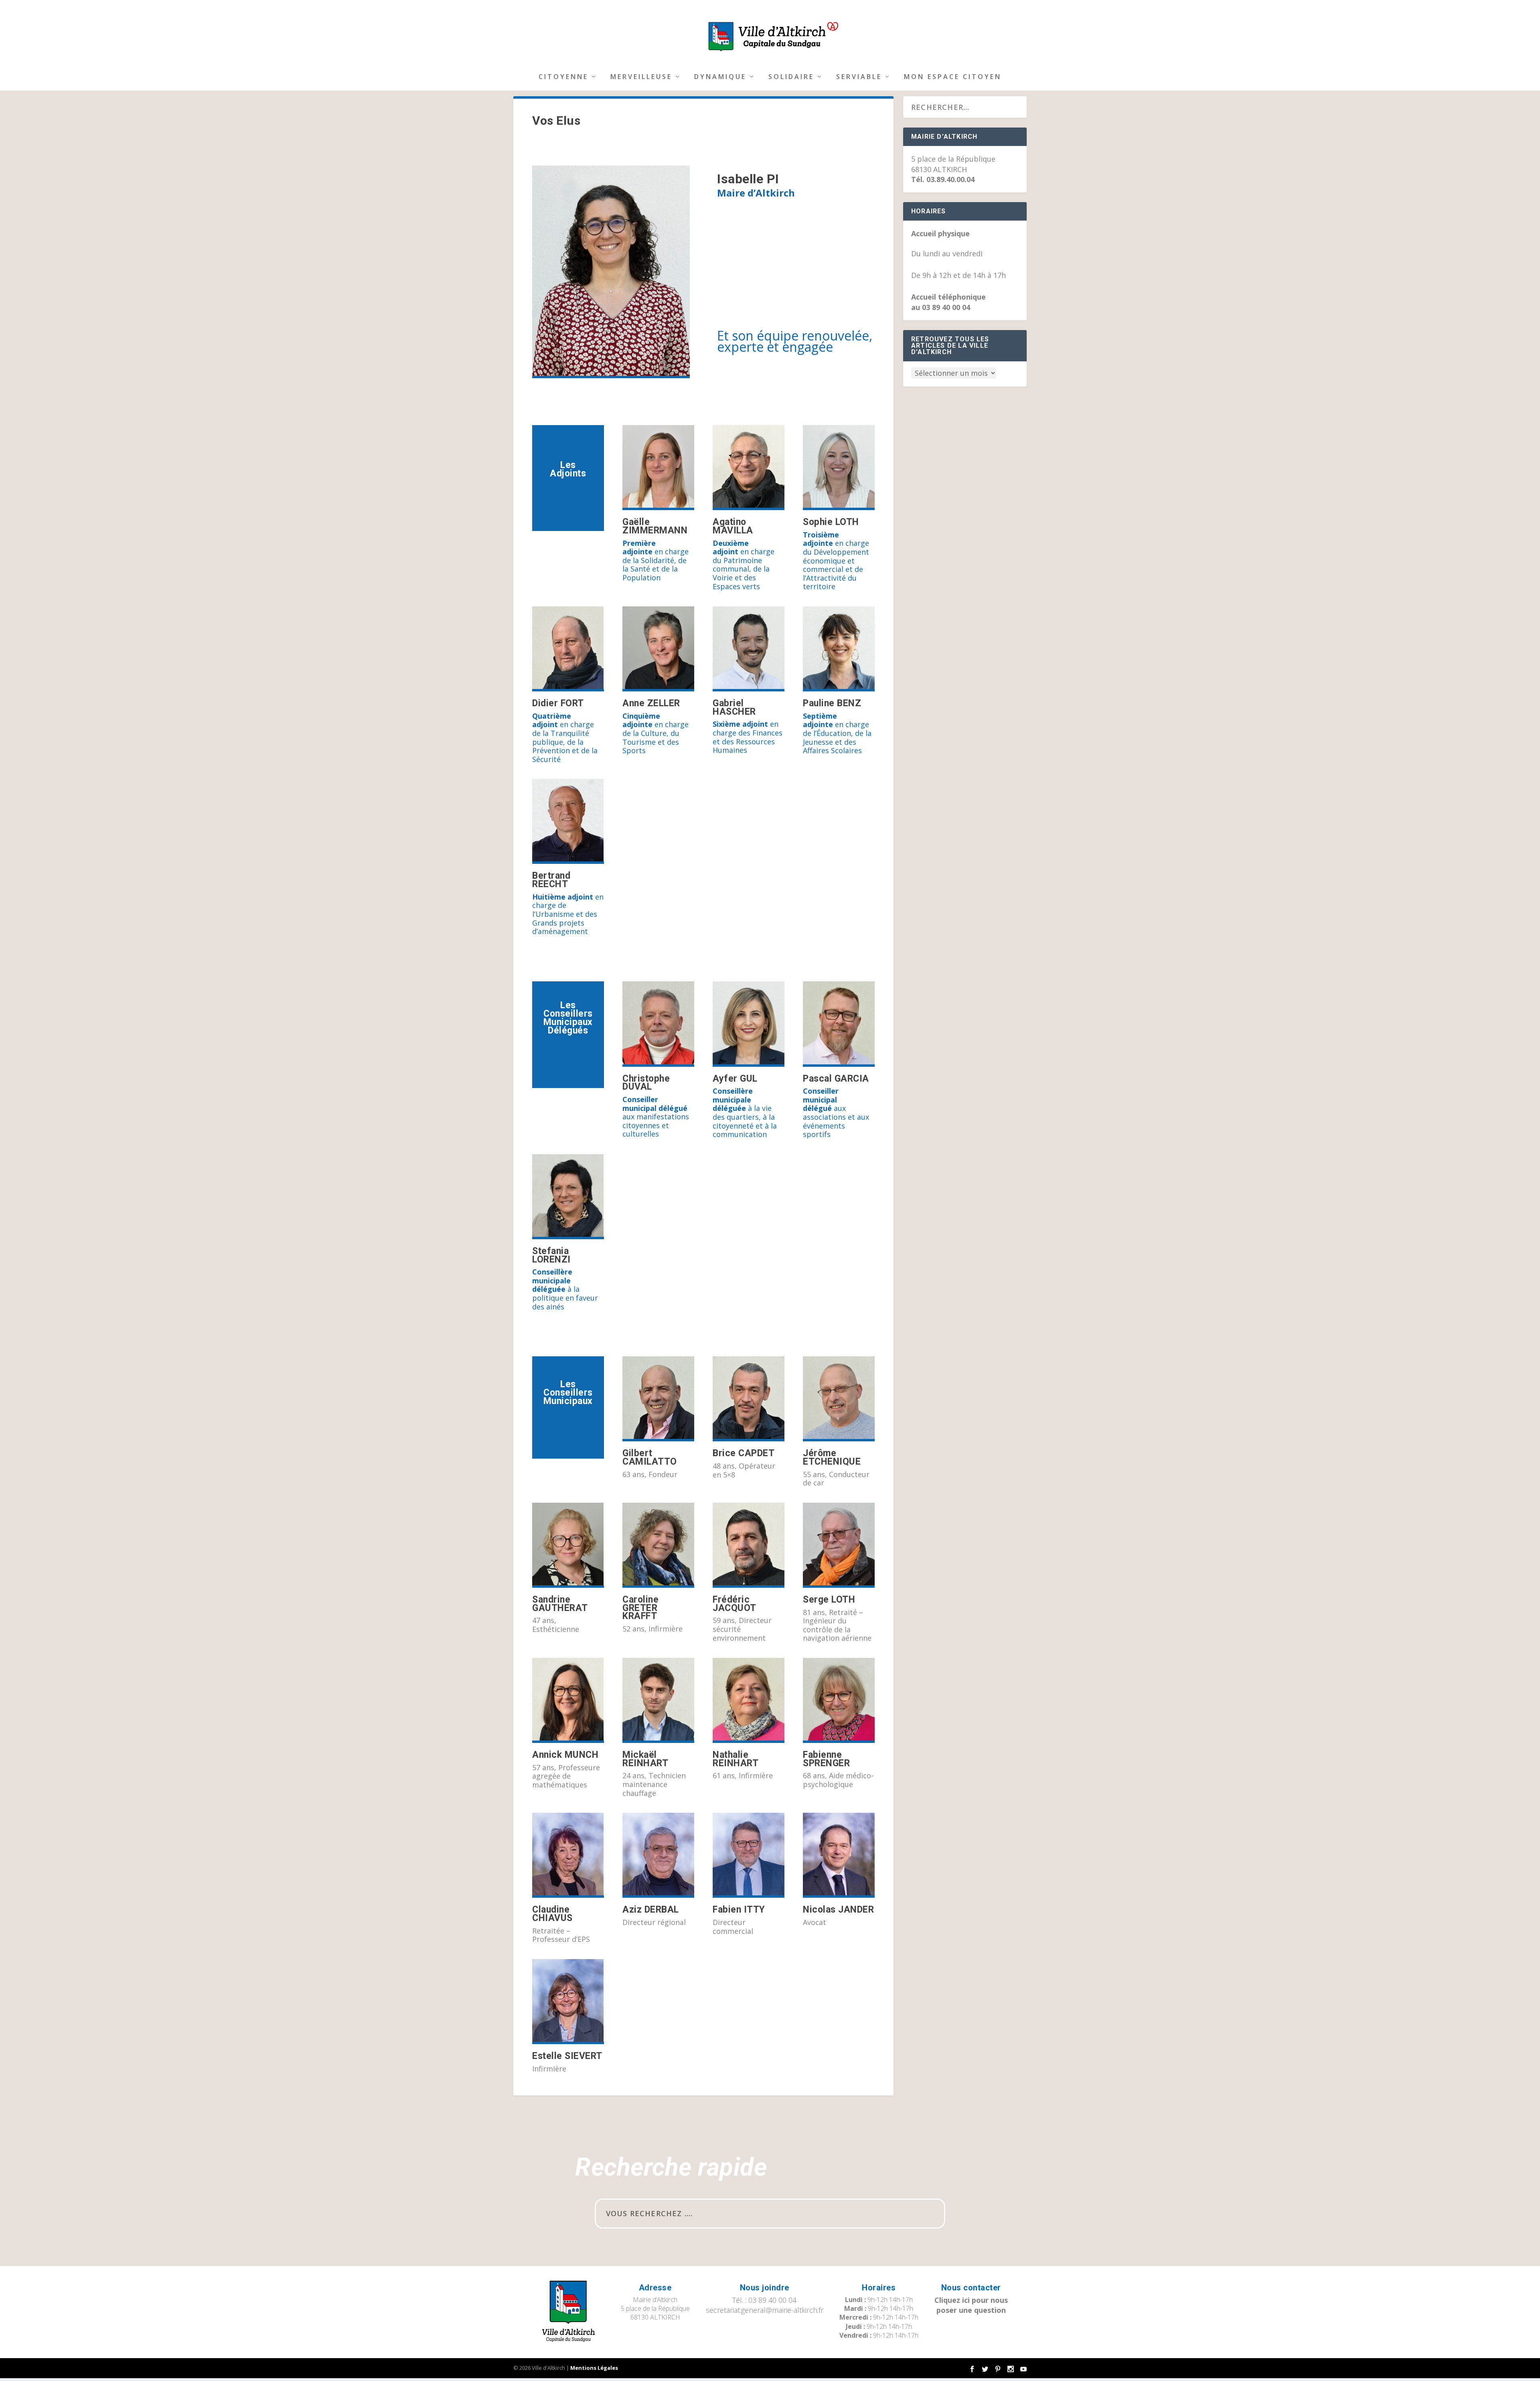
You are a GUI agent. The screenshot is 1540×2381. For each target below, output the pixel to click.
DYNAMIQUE (720, 77)
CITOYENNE (563, 77)
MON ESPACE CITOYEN (953, 77)
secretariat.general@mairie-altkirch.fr (765, 2310)
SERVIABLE (859, 77)
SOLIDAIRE (791, 77)
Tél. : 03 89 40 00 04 (764, 2300)
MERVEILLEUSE (641, 77)
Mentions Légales (594, 2368)
